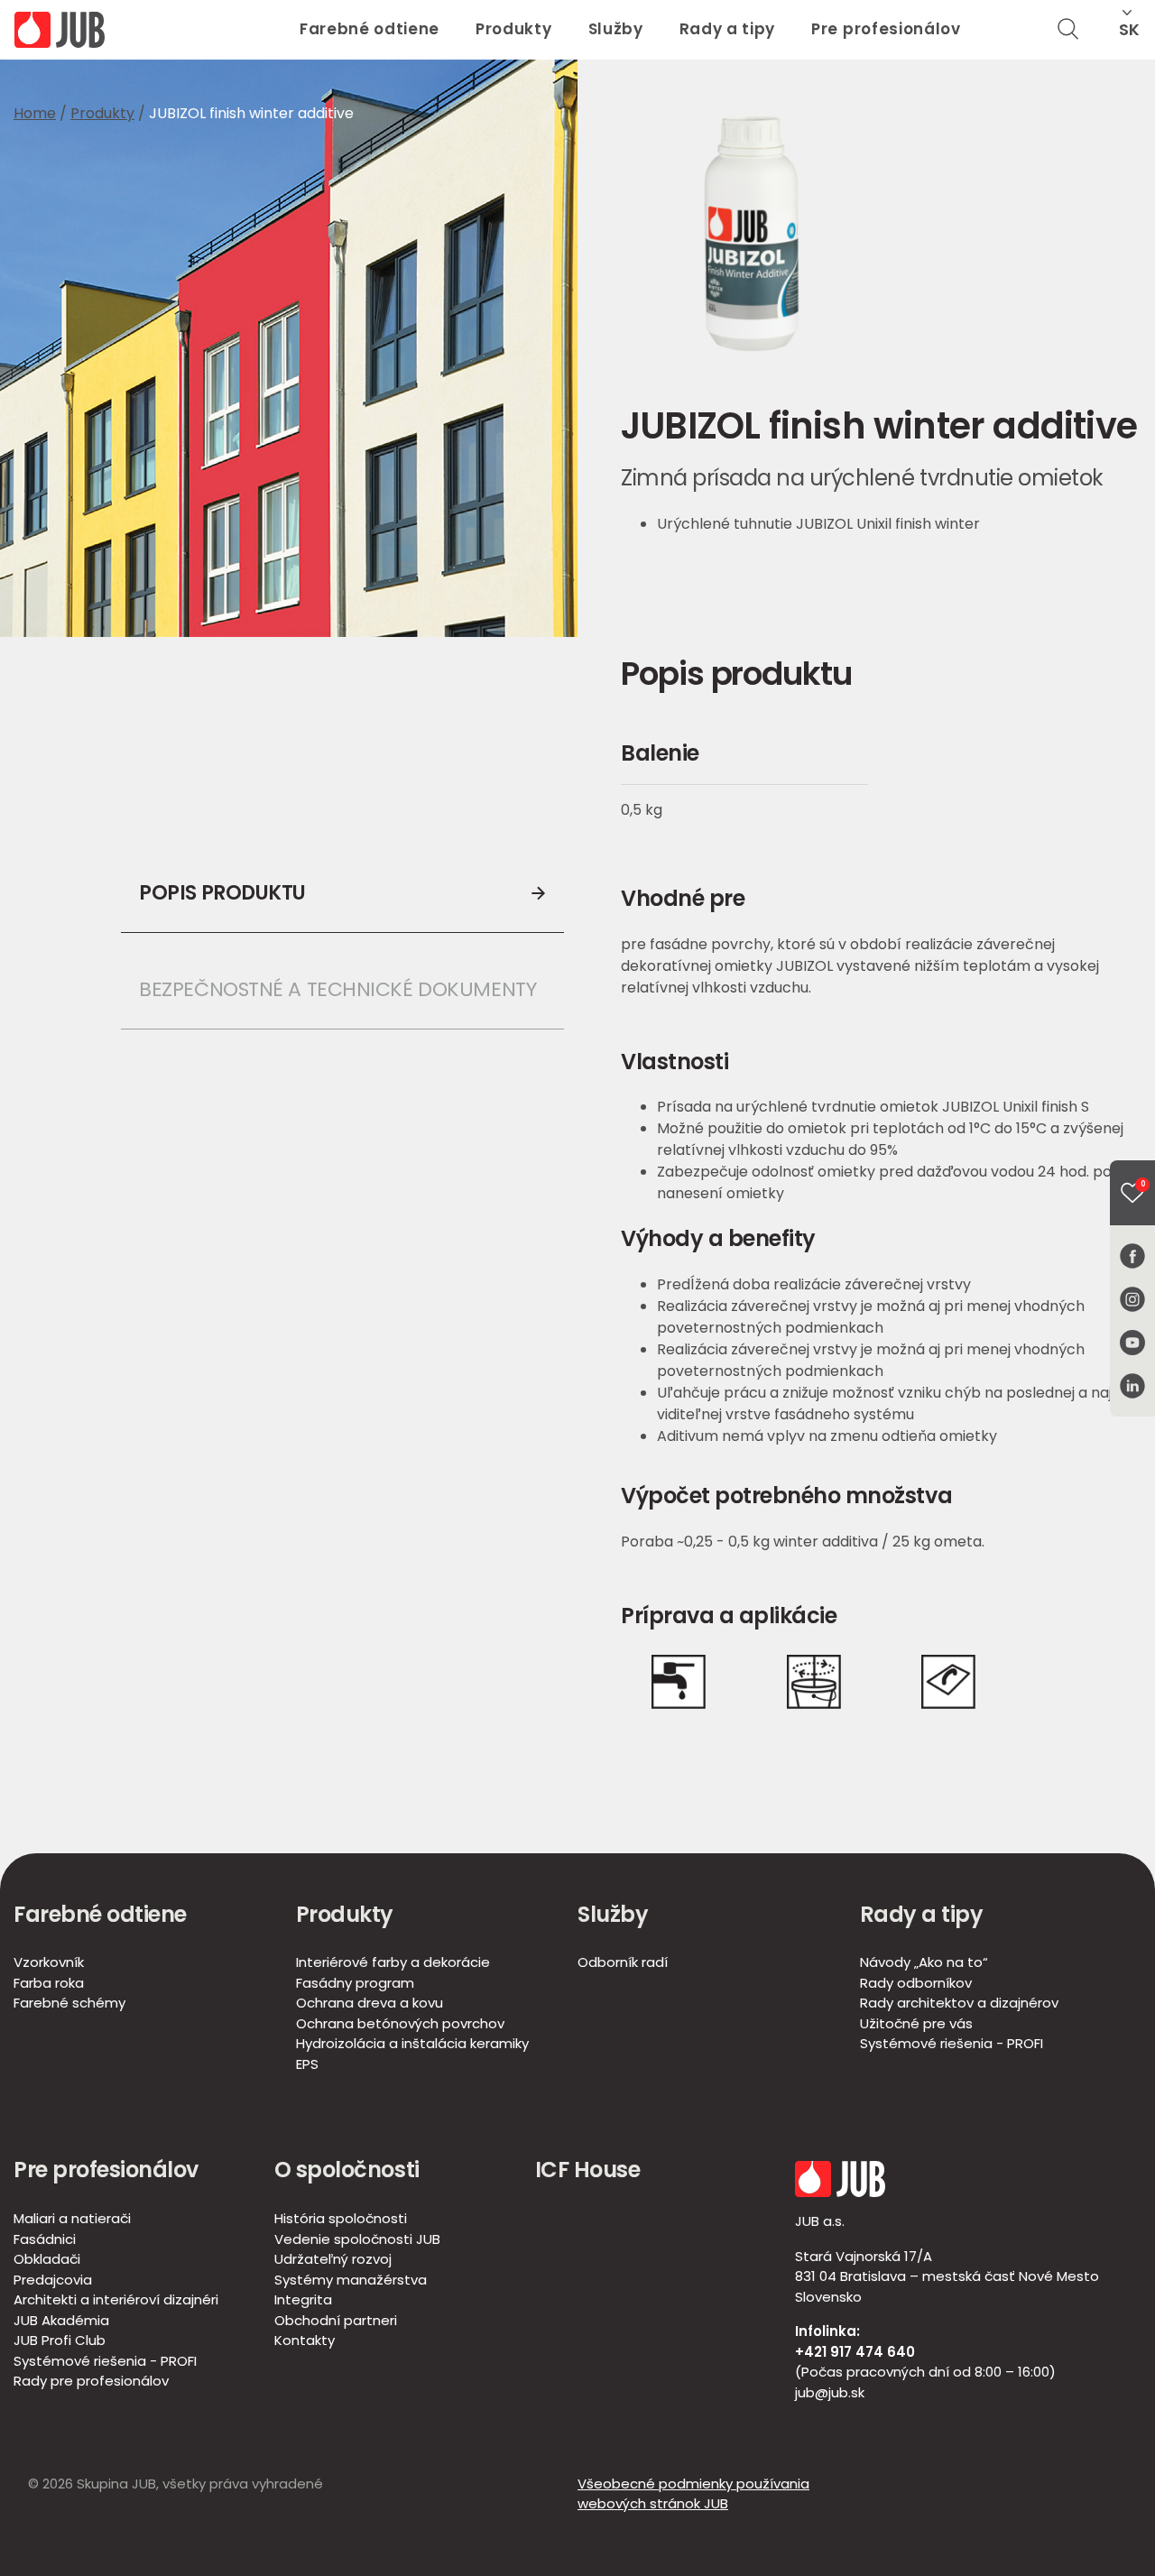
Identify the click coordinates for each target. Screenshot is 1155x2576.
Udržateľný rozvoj (333, 2259)
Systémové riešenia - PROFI (952, 2043)
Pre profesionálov (886, 29)
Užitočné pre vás (916, 2023)
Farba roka (49, 1983)
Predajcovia (53, 2280)
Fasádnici (45, 2239)
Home (35, 113)
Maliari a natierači (72, 2218)
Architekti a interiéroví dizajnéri (116, 2299)
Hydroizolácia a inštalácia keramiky (412, 2043)
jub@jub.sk (830, 2392)
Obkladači (47, 2259)
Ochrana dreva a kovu (370, 2003)
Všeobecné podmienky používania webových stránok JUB (693, 2494)
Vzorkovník (49, 1962)
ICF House (588, 2170)
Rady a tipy (727, 29)
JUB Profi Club (60, 2340)
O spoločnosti (347, 2170)
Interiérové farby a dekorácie (393, 1962)
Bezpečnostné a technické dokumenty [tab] (337, 989)
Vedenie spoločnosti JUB (357, 2239)
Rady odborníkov (916, 1983)
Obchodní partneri (336, 2320)
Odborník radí (623, 1962)
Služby (616, 29)
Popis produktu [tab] (222, 893)
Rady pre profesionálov (91, 2381)
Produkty (513, 29)
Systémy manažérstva (351, 2280)
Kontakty (305, 2340)
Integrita (303, 2299)
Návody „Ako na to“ (924, 1962)
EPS (307, 2064)
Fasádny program (355, 1983)
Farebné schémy (69, 2003)
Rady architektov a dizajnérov (959, 2003)
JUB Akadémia (61, 2320)
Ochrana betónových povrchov (400, 2023)
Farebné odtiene (370, 29)
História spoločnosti (341, 2218)
